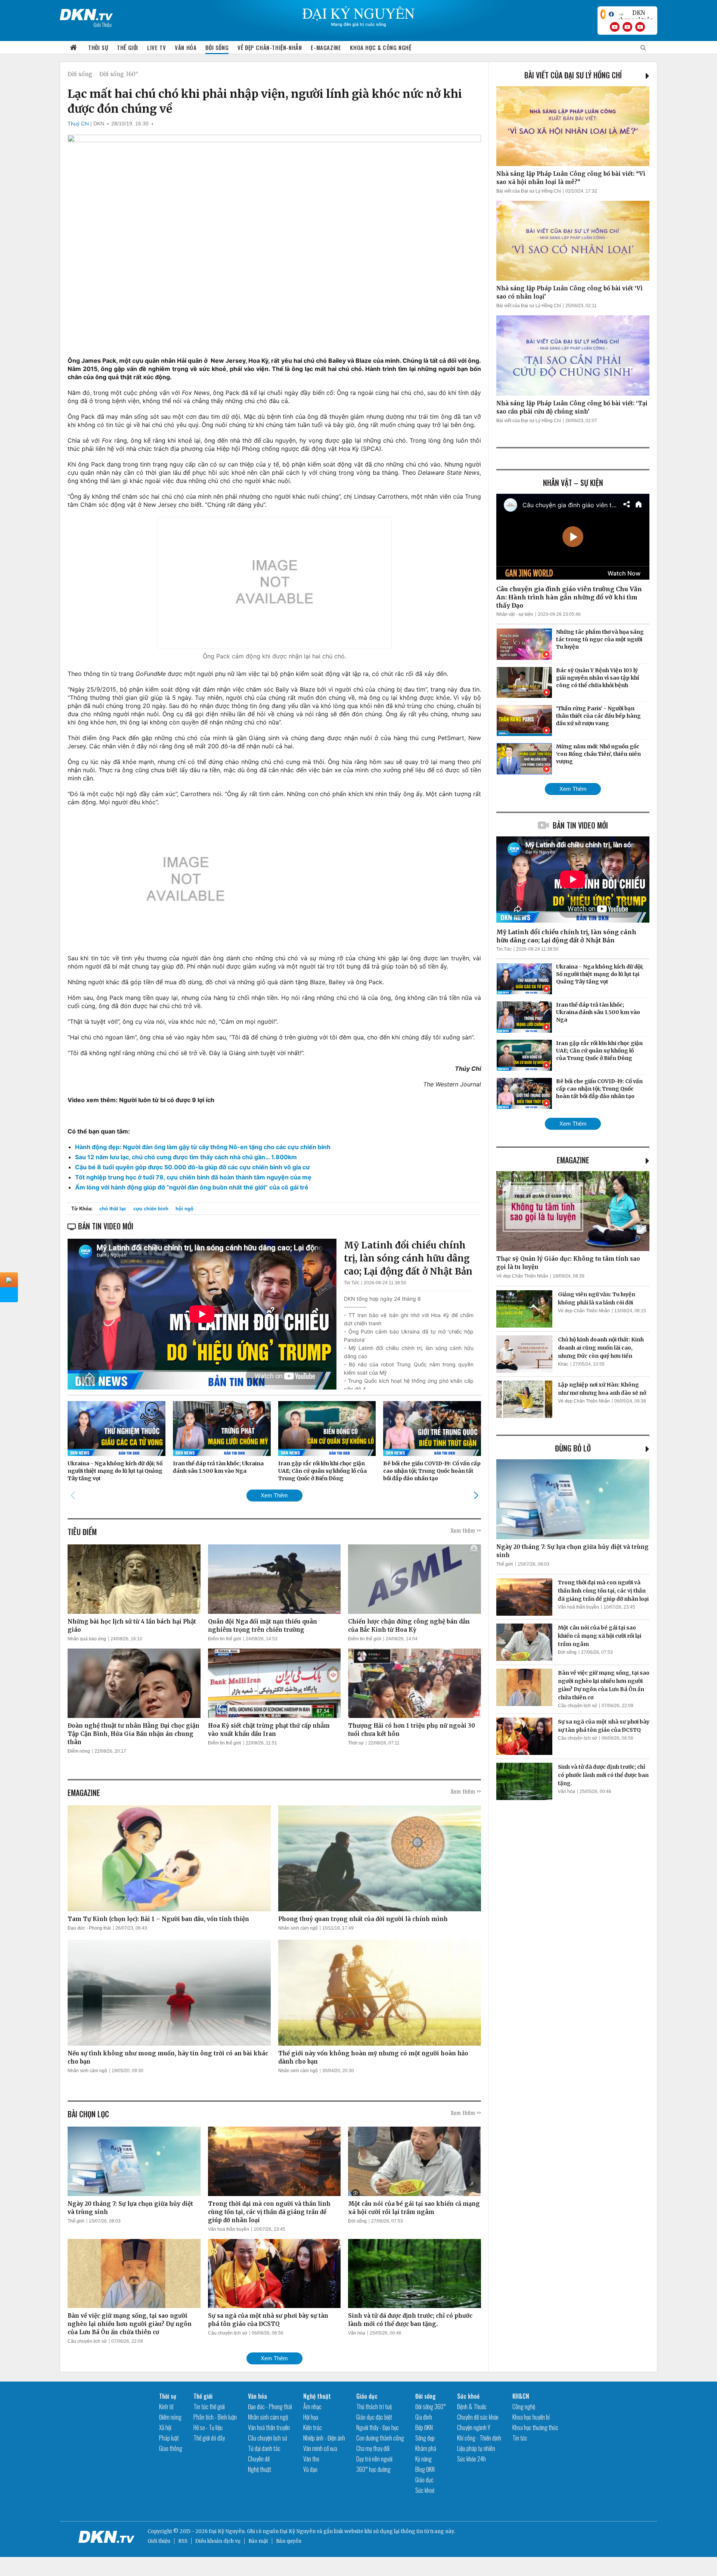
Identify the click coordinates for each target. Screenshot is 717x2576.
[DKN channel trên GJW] (636, 14)
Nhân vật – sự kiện (573, 483)
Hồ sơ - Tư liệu (208, 2427)
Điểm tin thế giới (225, 1639)
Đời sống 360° (119, 74)
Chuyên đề (259, 2459)
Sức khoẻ (425, 2490)
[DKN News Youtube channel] (615, 27)
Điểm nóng (79, 1751)
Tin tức (520, 2438)
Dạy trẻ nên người (374, 2459)
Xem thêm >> (466, 1530)
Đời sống (217, 47)
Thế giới (128, 47)
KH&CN (521, 2396)
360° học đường (373, 2469)
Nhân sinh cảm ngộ (298, 1928)
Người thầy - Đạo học (378, 2427)
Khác (563, 1364)
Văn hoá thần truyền (229, 2229)
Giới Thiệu (103, 24)
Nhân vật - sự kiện (515, 614)
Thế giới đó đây (209, 2438)
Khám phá (426, 2448)
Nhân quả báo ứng (87, 1639)
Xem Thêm (274, 1495)
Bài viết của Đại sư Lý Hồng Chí (573, 75)
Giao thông (171, 2448)
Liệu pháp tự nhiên (476, 2448)
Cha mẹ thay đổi (373, 2448)
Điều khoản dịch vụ (218, 2541)
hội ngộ (184, 1209)
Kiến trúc (313, 2427)
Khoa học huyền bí (531, 2417)
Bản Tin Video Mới (580, 825)
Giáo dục (367, 2396)
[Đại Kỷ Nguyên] (86, 13)
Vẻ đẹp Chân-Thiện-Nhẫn (270, 47)
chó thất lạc (113, 1209)
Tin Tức (352, 1283)
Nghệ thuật (260, 2469)
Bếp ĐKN (424, 2427)
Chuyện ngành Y (474, 2427)
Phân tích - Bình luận (215, 2417)
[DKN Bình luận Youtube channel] (627, 27)
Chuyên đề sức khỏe (478, 2417)
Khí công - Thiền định (479, 2438)
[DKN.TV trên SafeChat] (603, 14)
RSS (183, 2541)
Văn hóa (186, 47)
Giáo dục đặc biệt (374, 2417)
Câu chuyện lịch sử (87, 2341)
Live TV (156, 47)
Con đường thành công (380, 2438)
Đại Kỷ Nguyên (298, 2531)
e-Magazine (326, 47)
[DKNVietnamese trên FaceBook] (611, 14)
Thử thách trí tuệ (374, 2407)
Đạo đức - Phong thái (89, 1928)
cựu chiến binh (151, 1209)
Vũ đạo (310, 2469)
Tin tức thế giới (209, 2407)
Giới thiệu (159, 2541)
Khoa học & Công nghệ (381, 47)
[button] (476, 1495)
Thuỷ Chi (78, 124)
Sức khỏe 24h (471, 2459)
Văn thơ (311, 2459)
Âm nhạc (312, 2407)
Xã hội (165, 2427)
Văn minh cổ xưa (320, 2448)
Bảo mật (258, 2541)
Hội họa (311, 2417)
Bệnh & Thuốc (472, 2407)
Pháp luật (169, 2438)
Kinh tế (166, 2407)
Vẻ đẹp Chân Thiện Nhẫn (522, 1276)
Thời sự (98, 47)
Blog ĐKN (425, 2469)
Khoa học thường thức (535, 2427)
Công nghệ (524, 2407)
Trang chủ (74, 48)
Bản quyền (289, 2541)
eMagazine (573, 1160)
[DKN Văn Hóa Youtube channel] (640, 27)
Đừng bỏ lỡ (573, 1448)
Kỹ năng (423, 2459)
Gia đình (424, 2417)
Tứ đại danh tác (264, 2448)
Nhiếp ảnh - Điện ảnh (324, 2438)
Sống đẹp (425, 2438)
